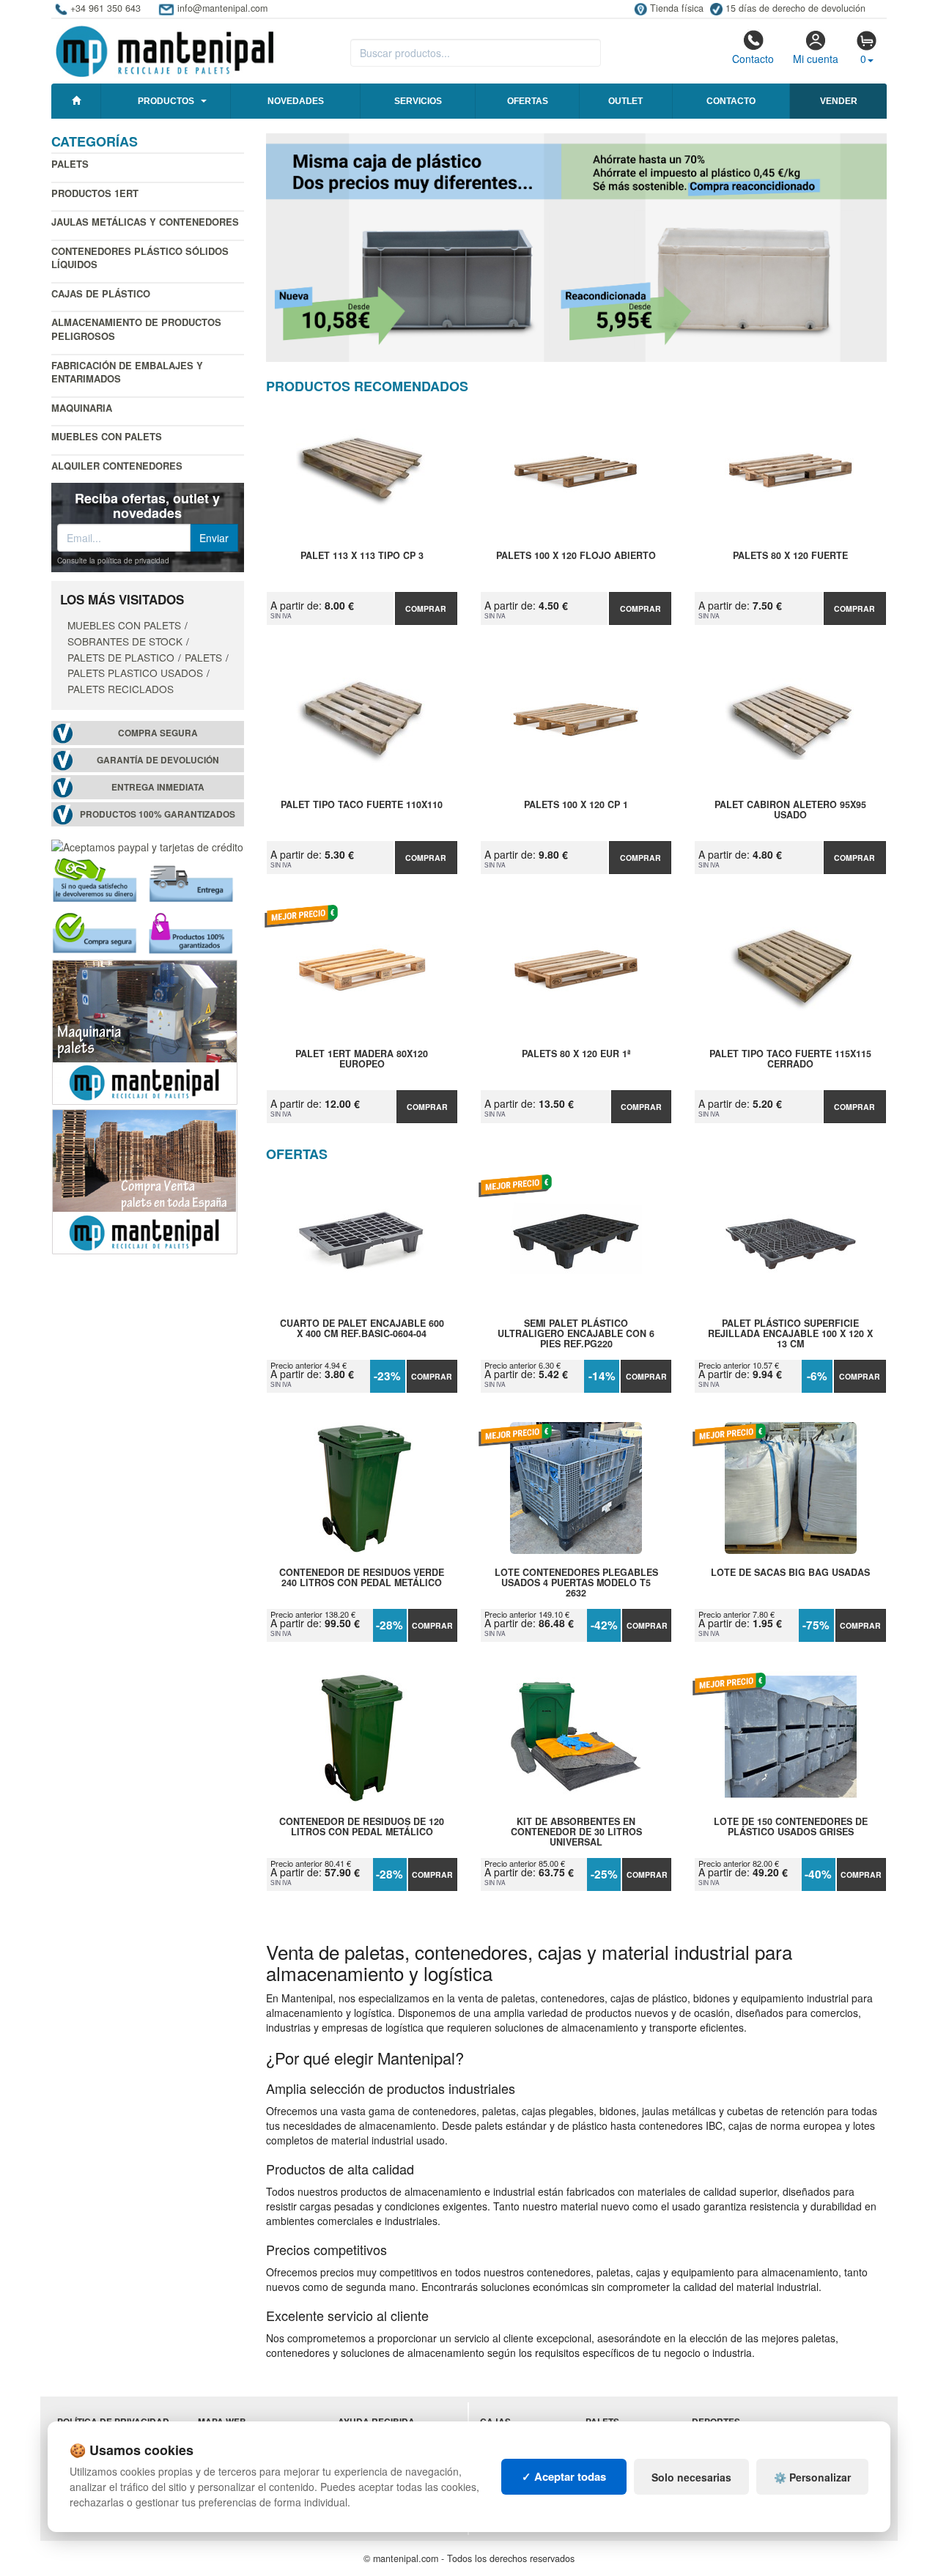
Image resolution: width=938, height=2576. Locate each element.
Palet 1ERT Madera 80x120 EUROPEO (362, 1059)
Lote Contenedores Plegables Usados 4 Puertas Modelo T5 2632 (576, 1583)
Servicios (418, 101)
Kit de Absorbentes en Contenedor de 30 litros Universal (576, 1832)
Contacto (753, 59)
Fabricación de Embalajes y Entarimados (127, 372)
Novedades (296, 101)
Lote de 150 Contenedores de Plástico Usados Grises (791, 1827)
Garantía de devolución (158, 760)
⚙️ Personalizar (812, 2477)
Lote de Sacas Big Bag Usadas (790, 1573)
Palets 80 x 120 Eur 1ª (576, 1054)
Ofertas (528, 101)
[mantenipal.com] (165, 49)
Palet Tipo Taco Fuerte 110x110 (362, 805)
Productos (166, 101)
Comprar (426, 608)
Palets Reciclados (121, 689)
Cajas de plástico (101, 293)
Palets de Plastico (121, 657)
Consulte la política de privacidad (113, 560)
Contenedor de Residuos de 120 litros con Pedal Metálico (362, 1827)
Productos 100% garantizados (158, 814)
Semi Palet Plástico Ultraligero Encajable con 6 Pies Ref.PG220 (576, 1333)
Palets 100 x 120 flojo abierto (576, 556)
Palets (70, 164)
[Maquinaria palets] (145, 1030)
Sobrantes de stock (125, 641)
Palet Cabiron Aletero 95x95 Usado (790, 810)
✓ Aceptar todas (564, 2476)
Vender (839, 101)
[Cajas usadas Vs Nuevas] (577, 248)
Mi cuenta (816, 59)
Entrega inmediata (158, 787)
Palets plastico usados (135, 673)
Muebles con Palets (107, 436)
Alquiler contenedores (117, 466)
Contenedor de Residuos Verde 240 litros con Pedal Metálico (362, 1578)
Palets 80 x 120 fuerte (790, 556)
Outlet (625, 101)
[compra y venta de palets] (145, 1180)
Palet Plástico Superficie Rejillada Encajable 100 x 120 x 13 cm (790, 1333)
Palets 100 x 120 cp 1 (576, 805)
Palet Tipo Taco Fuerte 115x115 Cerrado (790, 1059)
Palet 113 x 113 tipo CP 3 (362, 556)
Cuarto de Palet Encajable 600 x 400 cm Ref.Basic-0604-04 (362, 1329)
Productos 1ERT (95, 193)
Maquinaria (82, 408)
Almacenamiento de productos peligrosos (136, 329)
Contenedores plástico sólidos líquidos (140, 258)
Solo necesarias (691, 2477)
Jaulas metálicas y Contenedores (145, 222)
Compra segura (158, 733)
